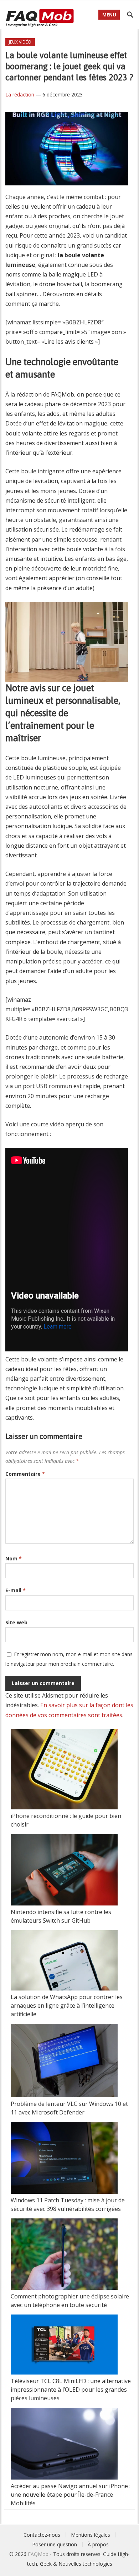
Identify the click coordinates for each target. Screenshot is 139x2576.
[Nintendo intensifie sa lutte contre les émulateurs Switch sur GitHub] (64, 1871)
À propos (98, 2544)
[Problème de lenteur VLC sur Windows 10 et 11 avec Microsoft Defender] (64, 2062)
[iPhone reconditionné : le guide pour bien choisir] (64, 1770)
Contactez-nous (42, 2535)
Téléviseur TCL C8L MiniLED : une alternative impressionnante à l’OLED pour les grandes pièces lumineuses (71, 2390)
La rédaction (20, 94)
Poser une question (55, 2544)
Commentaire (25, 1474)
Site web (16, 1622)
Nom (14, 1558)
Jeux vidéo (20, 42)
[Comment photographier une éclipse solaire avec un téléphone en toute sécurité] (64, 2255)
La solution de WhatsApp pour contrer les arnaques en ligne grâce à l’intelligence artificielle (67, 2006)
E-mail (16, 1590)
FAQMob (38, 2554)
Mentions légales (91, 2535)
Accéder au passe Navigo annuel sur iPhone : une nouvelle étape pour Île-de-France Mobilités (71, 2495)
